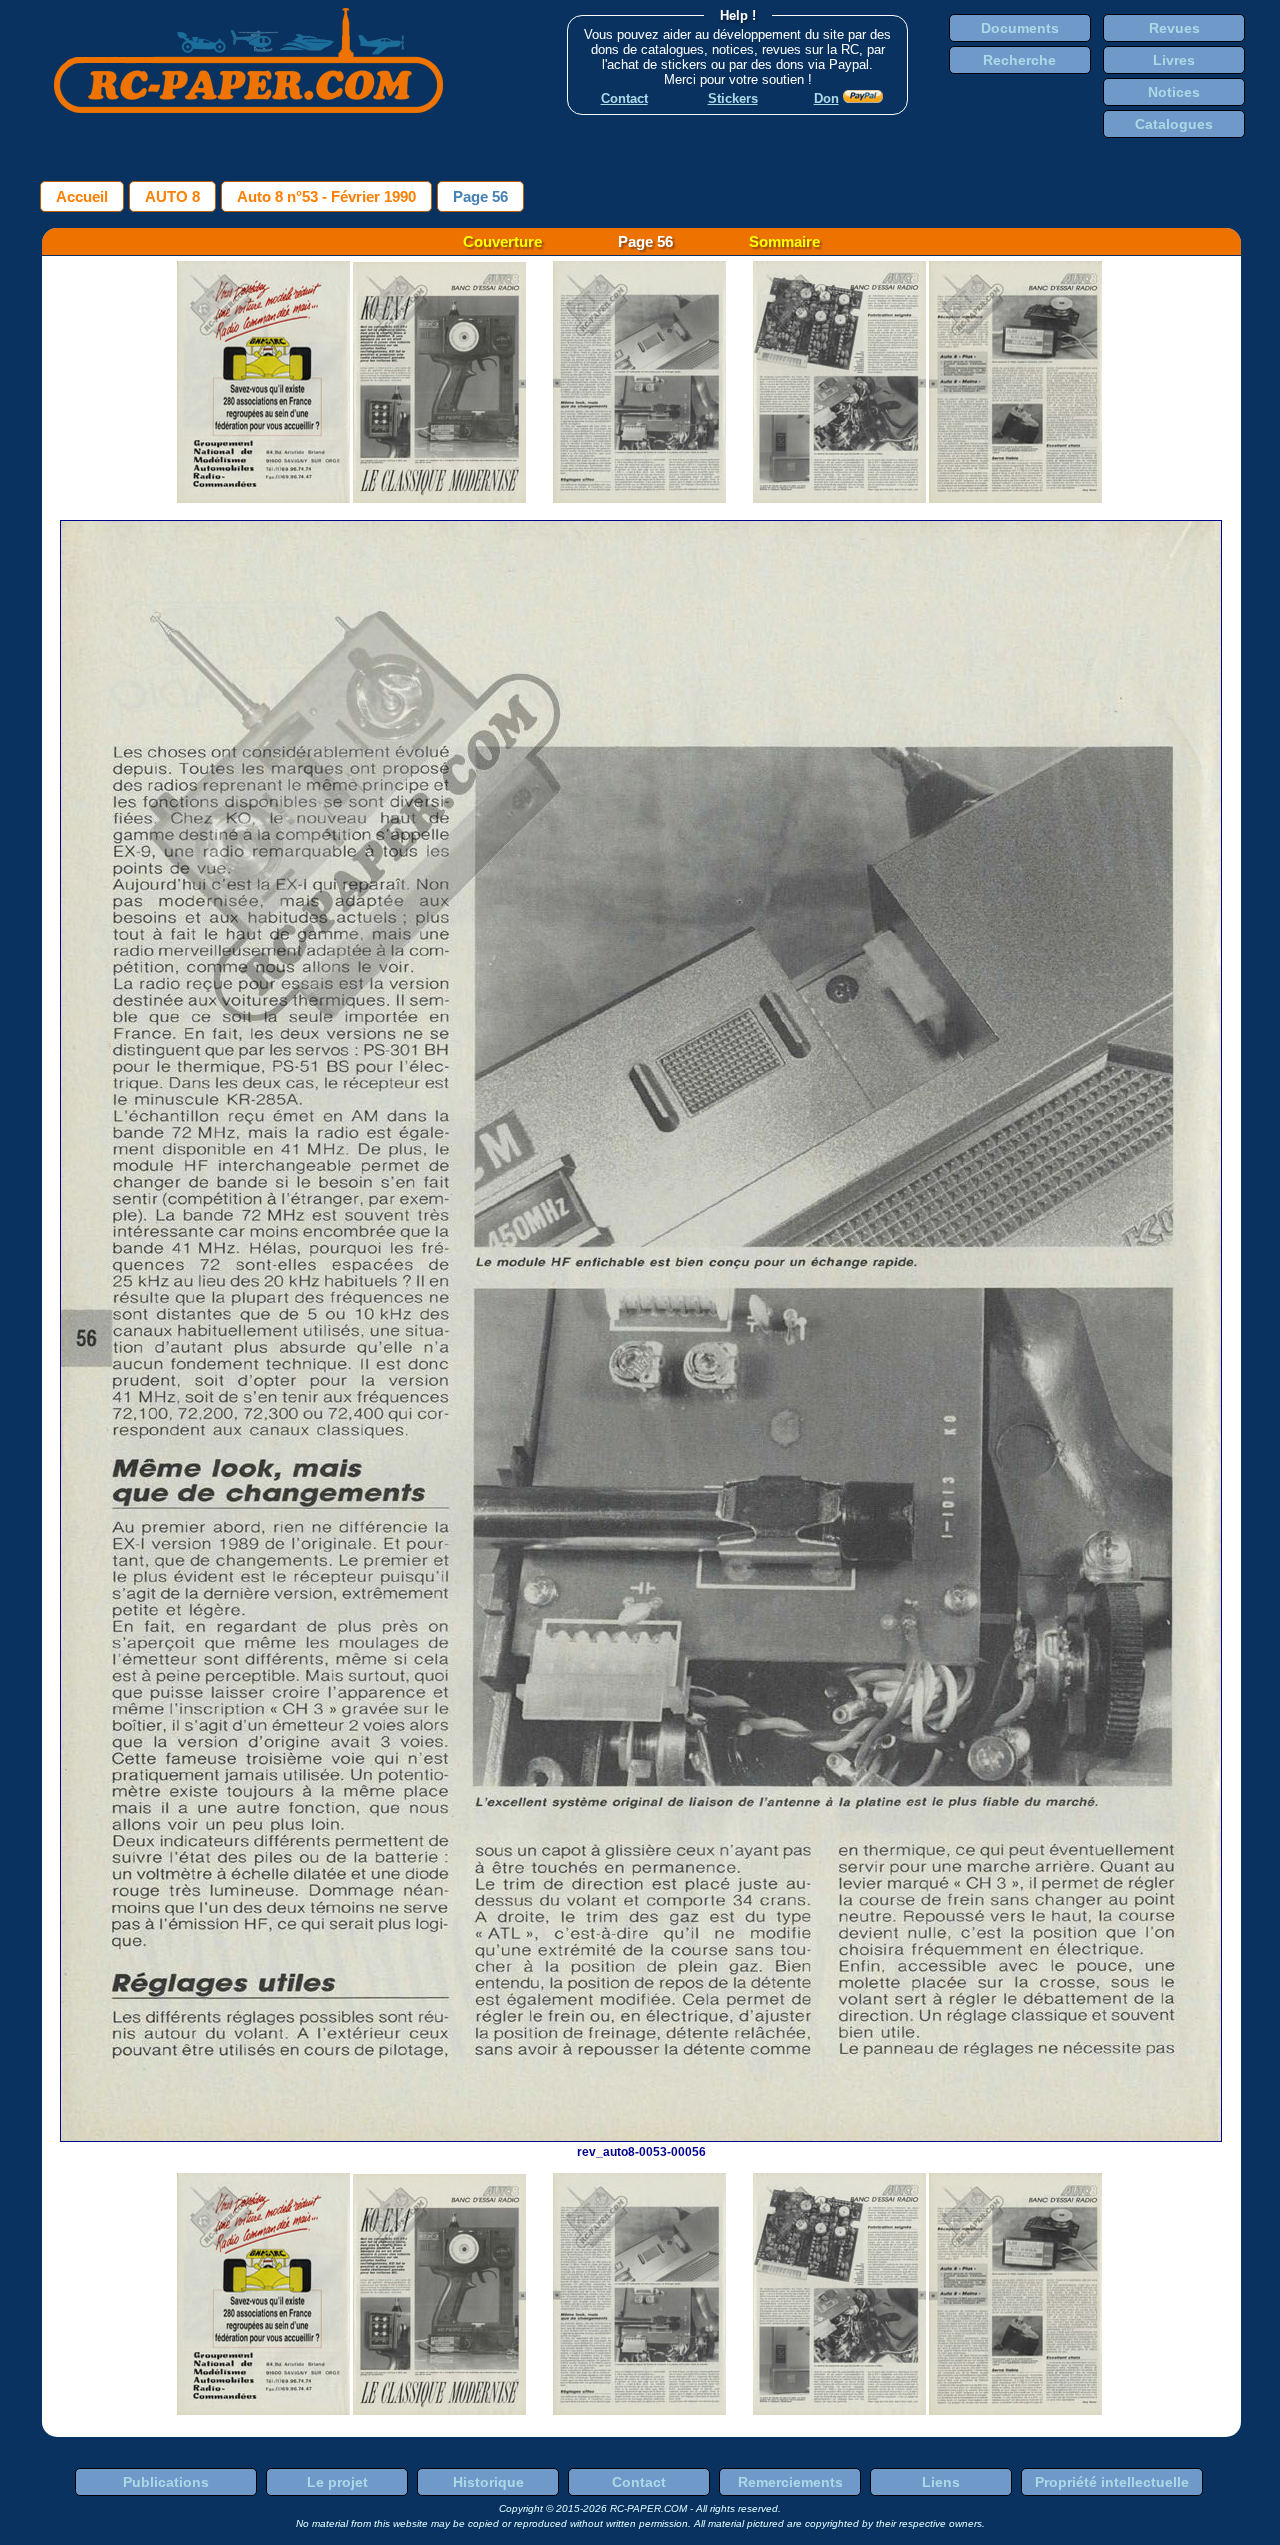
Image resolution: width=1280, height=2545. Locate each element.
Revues (1174, 28)
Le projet (337, 2482)
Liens (941, 2482)
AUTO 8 (172, 196)
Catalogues (1174, 124)
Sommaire (784, 241)
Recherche (1019, 60)
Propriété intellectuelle (1112, 2482)
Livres (1174, 60)
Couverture (502, 241)
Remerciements (790, 2482)
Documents (1020, 28)
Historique (488, 2482)
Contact (639, 2482)
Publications (166, 2482)
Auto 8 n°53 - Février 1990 (326, 196)
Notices (1174, 92)
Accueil (82, 196)
